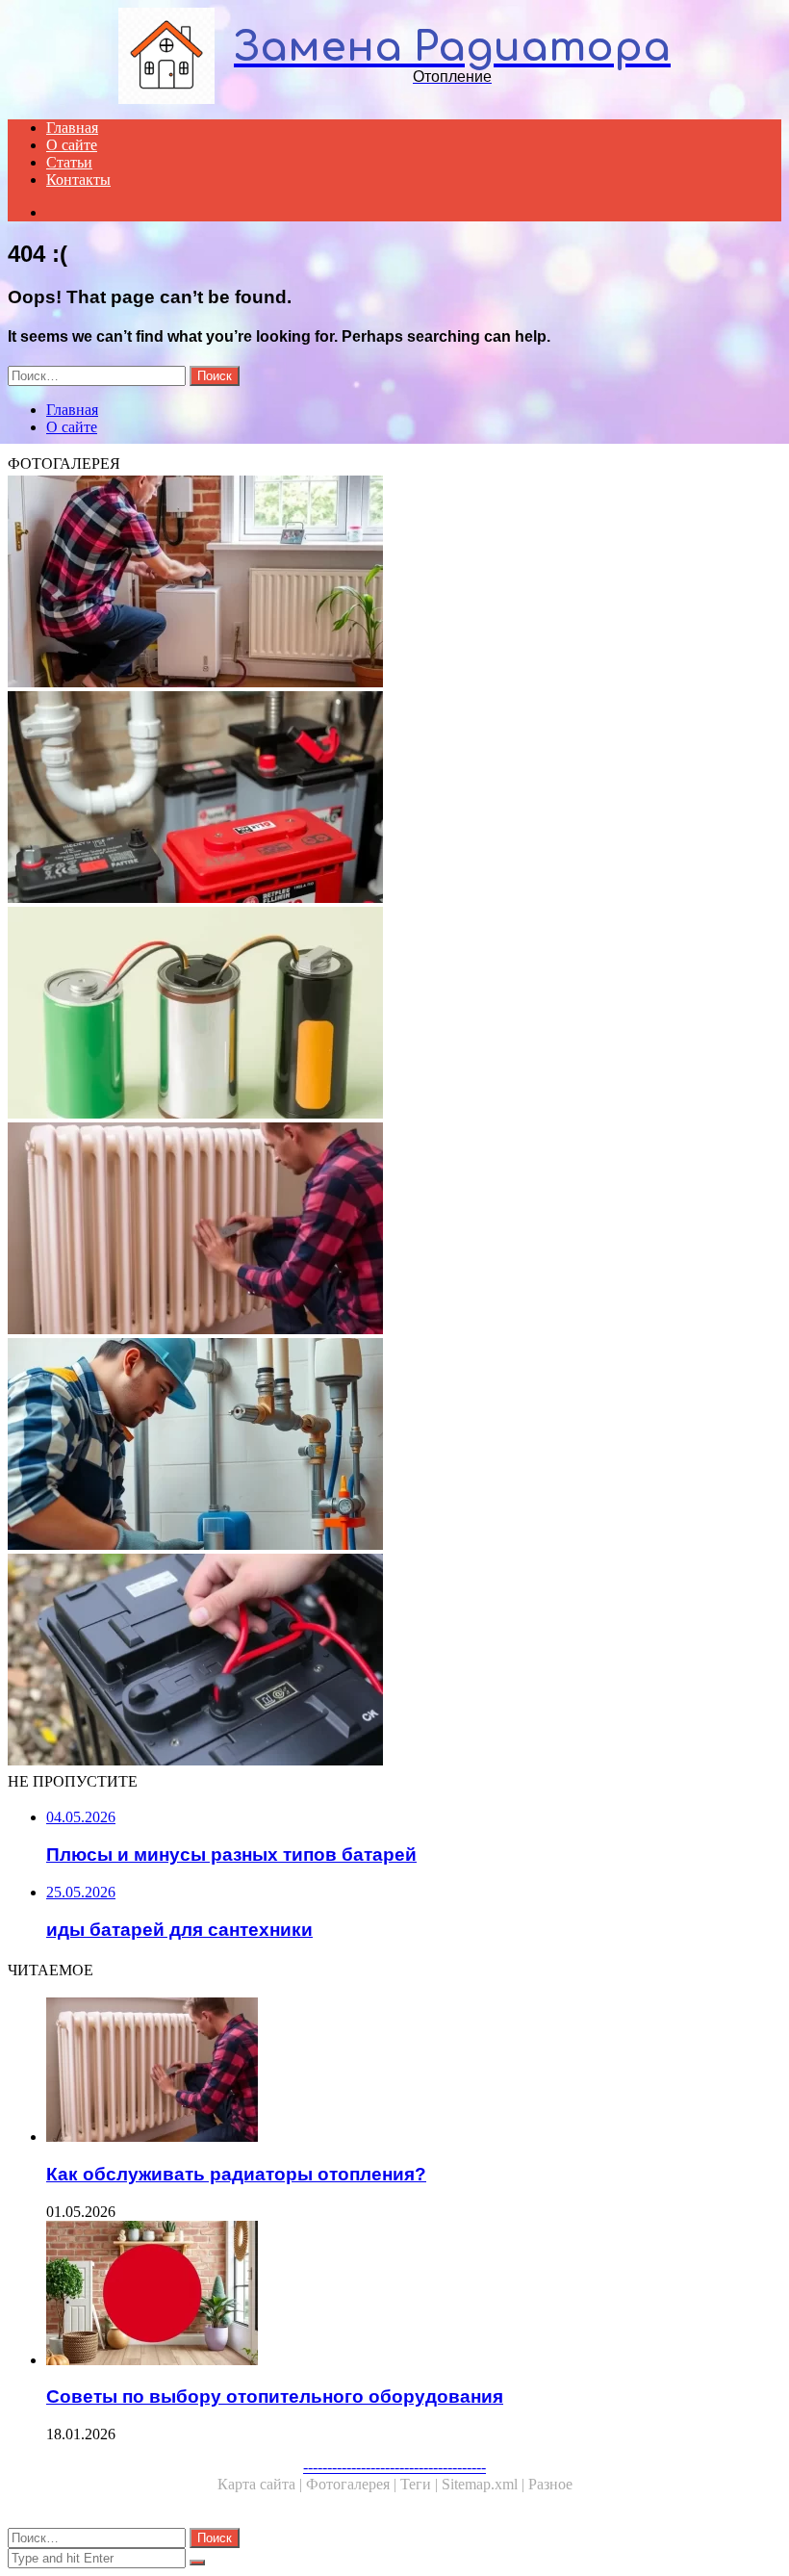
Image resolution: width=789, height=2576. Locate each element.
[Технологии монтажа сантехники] (394, 1446)
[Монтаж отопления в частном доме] (394, 583)
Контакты (78, 180)
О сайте (72, 145)
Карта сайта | (262, 2484)
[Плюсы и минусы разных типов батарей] (394, 1015)
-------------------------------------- (394, 2467)
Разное (550, 2484)
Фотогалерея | (353, 2484)
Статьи (69, 162)
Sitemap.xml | (485, 2484)
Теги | (421, 2484)
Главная (72, 128)
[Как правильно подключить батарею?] (394, 1662)
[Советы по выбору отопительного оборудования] (414, 2295)
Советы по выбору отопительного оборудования (275, 2396)
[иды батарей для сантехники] (394, 799)
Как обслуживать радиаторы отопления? (236, 2174)
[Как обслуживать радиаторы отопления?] (394, 1230)
